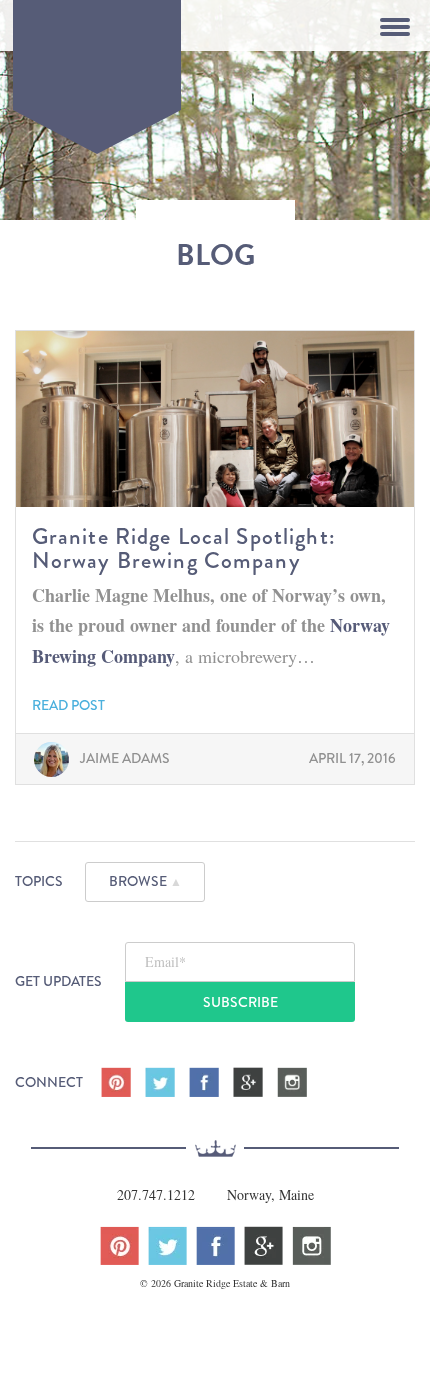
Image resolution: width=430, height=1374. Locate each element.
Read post (68, 705)
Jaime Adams (125, 758)
